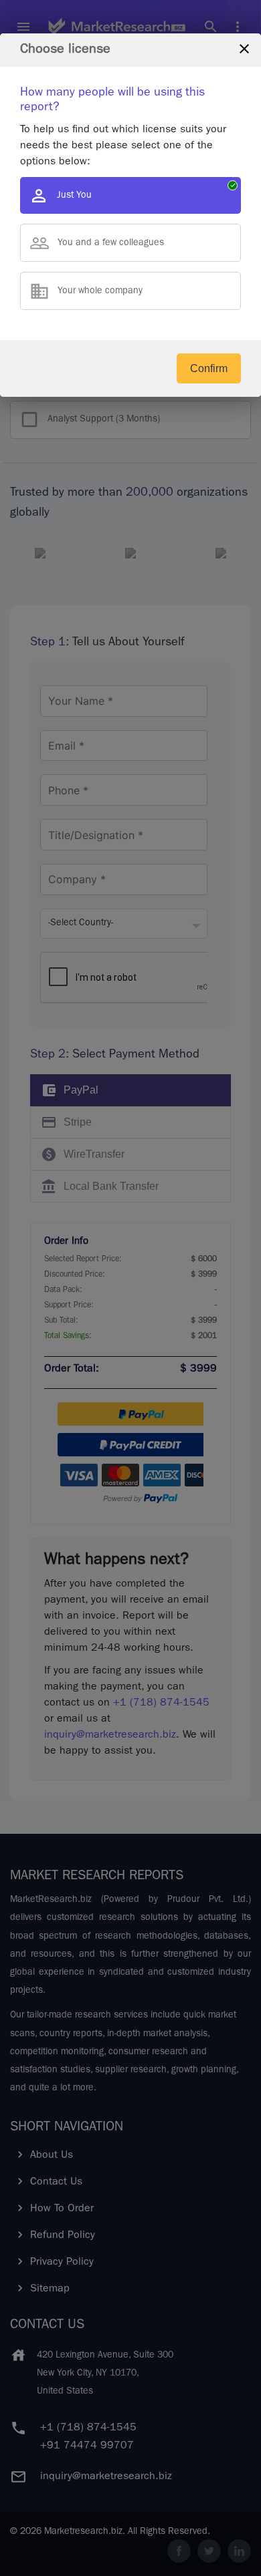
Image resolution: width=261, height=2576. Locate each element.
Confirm (209, 368)
